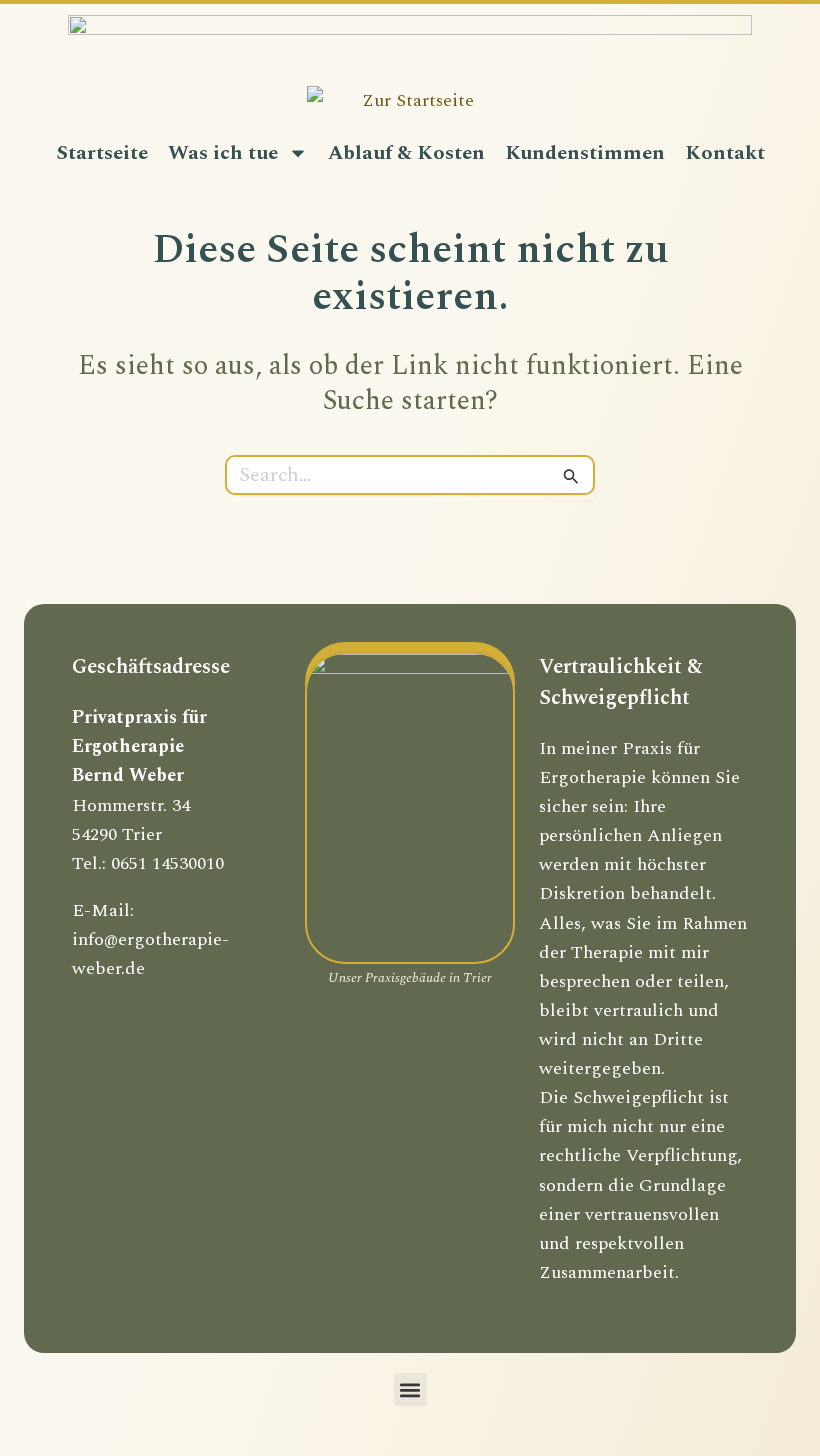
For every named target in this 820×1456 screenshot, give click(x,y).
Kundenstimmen (585, 153)
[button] (410, 1389)
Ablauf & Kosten (406, 153)
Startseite (102, 153)
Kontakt (725, 153)
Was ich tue (223, 153)
